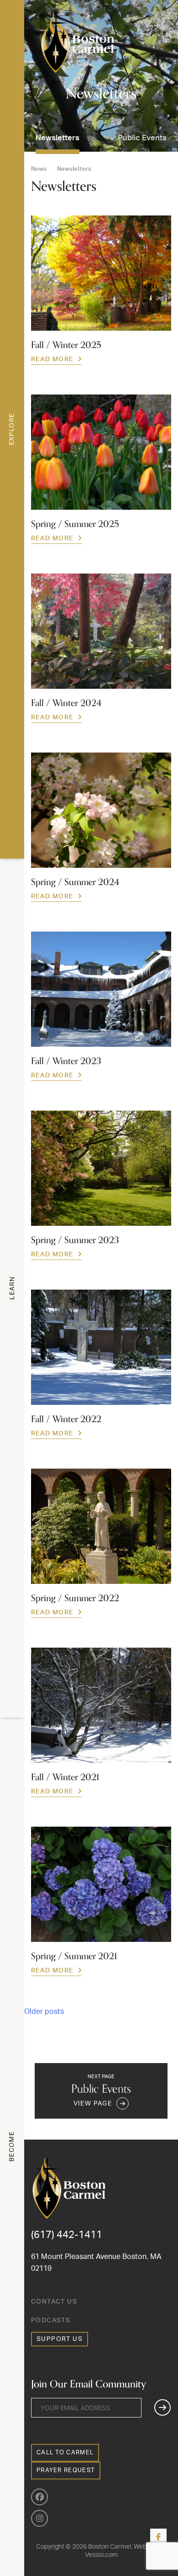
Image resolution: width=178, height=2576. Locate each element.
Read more (52, 359)
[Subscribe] (162, 2407)
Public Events (142, 138)
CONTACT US (54, 2302)
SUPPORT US (60, 2339)
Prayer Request (66, 2471)
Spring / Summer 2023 (75, 1240)
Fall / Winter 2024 (66, 703)
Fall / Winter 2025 (66, 345)
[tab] (12, 429)
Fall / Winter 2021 (65, 1777)
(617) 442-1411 (67, 2235)
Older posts (44, 2012)
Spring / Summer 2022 (75, 1598)
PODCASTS (51, 2320)
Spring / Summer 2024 (75, 882)
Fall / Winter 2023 (66, 1061)
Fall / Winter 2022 (66, 1419)
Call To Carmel (65, 2453)
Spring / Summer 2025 (75, 524)
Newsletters (58, 138)
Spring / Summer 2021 (74, 1956)
